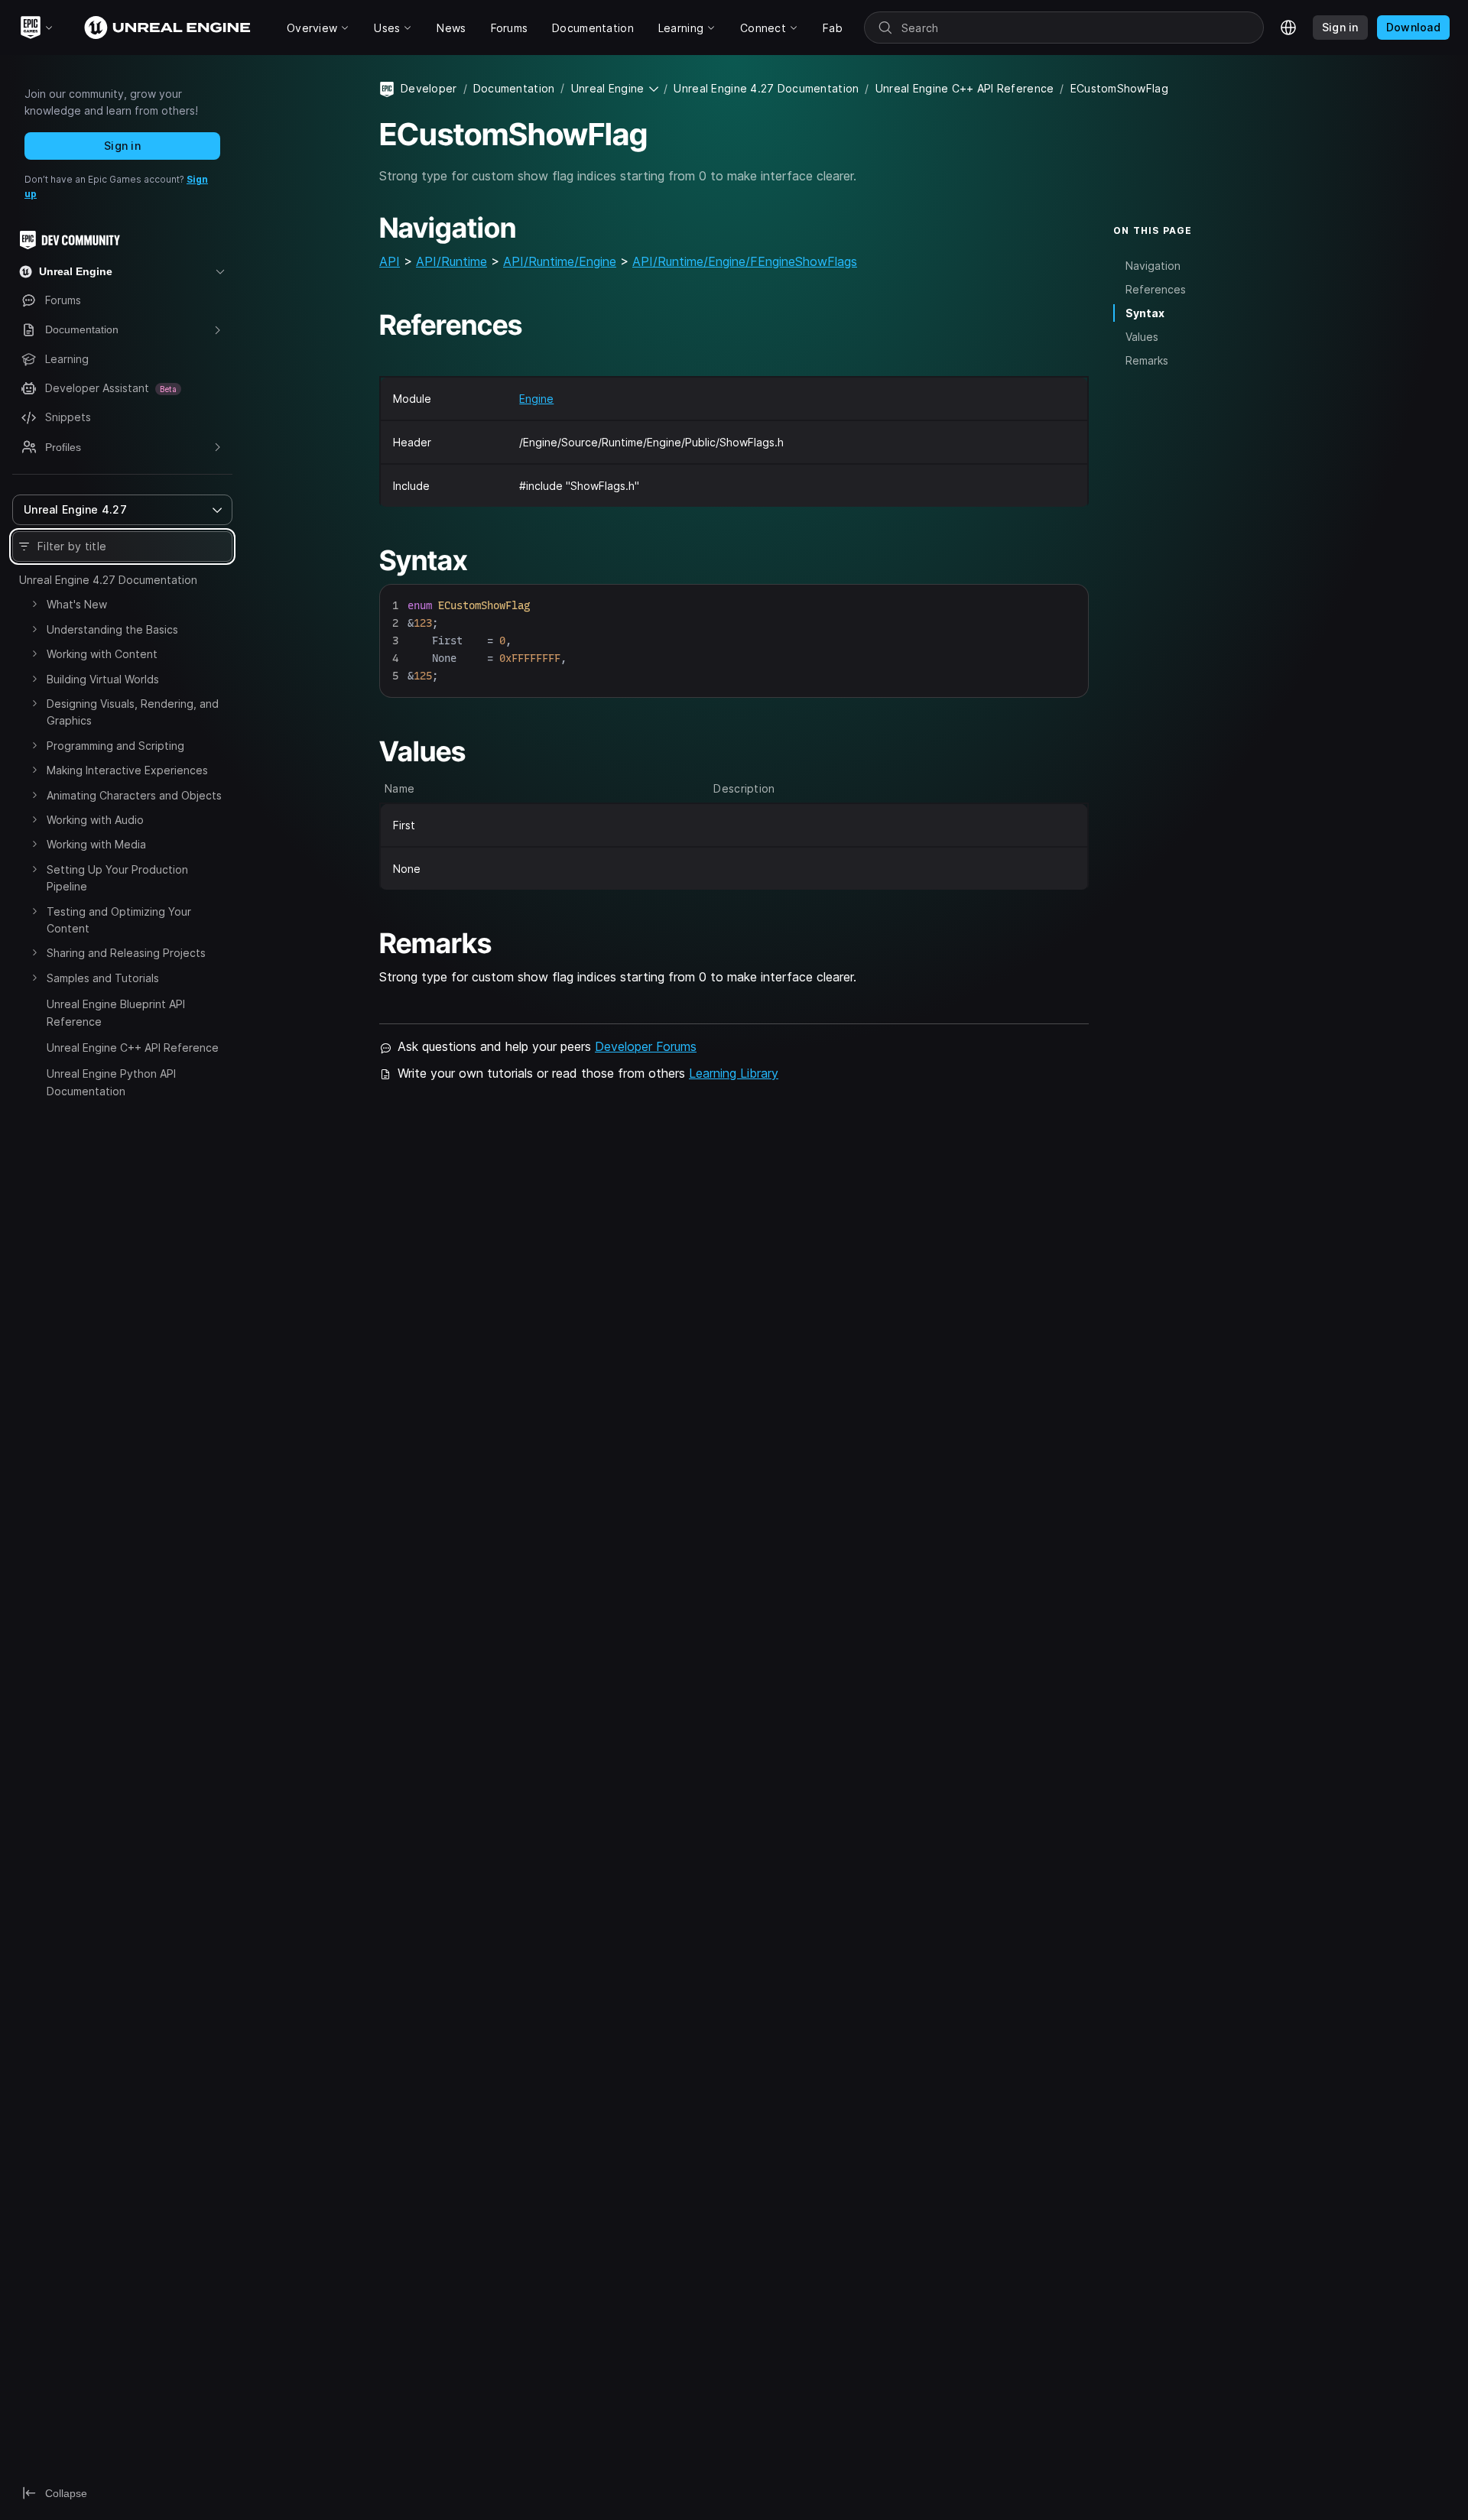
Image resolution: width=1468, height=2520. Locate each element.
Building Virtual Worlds (103, 679)
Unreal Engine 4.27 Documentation (108, 580)
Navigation (1153, 265)
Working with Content (102, 654)
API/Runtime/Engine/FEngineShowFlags (745, 261)
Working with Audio (95, 820)
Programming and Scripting (115, 746)
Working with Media (96, 844)
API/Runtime (451, 261)
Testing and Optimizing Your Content (119, 920)
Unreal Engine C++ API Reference (133, 1048)
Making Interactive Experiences (127, 770)
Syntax (1145, 313)
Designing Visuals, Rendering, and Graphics (133, 712)
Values (1142, 337)
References (1156, 289)
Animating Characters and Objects (134, 795)
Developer (429, 88)
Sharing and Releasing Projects (126, 953)
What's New (77, 604)
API (390, 261)
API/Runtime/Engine (560, 261)
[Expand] (34, 604)
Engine (536, 399)
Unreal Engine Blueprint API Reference (116, 1012)
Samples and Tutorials (103, 978)
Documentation (514, 88)
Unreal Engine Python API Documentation (111, 1082)
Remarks (1147, 360)
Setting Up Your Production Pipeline (117, 878)
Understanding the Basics (112, 629)
